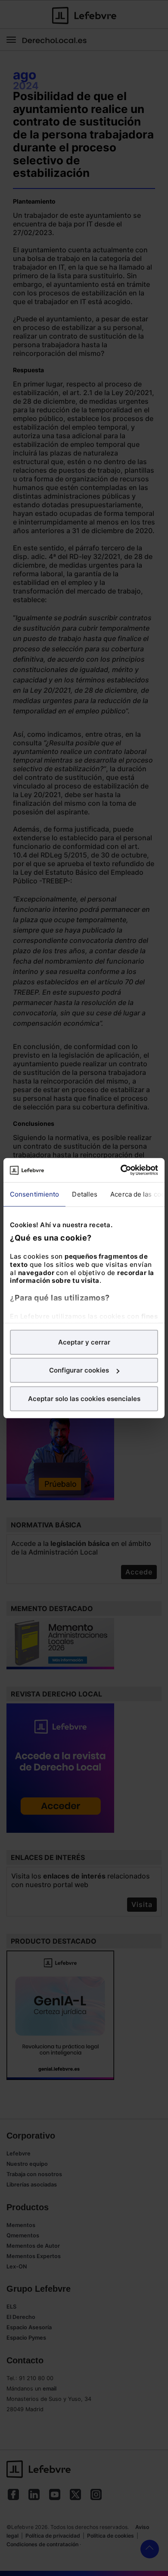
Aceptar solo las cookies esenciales (84, 1398)
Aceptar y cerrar (84, 1342)
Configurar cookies (79, 1370)
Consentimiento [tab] (34, 1194)
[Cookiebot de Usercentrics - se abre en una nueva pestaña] (121, 1170)
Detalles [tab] (85, 1194)
